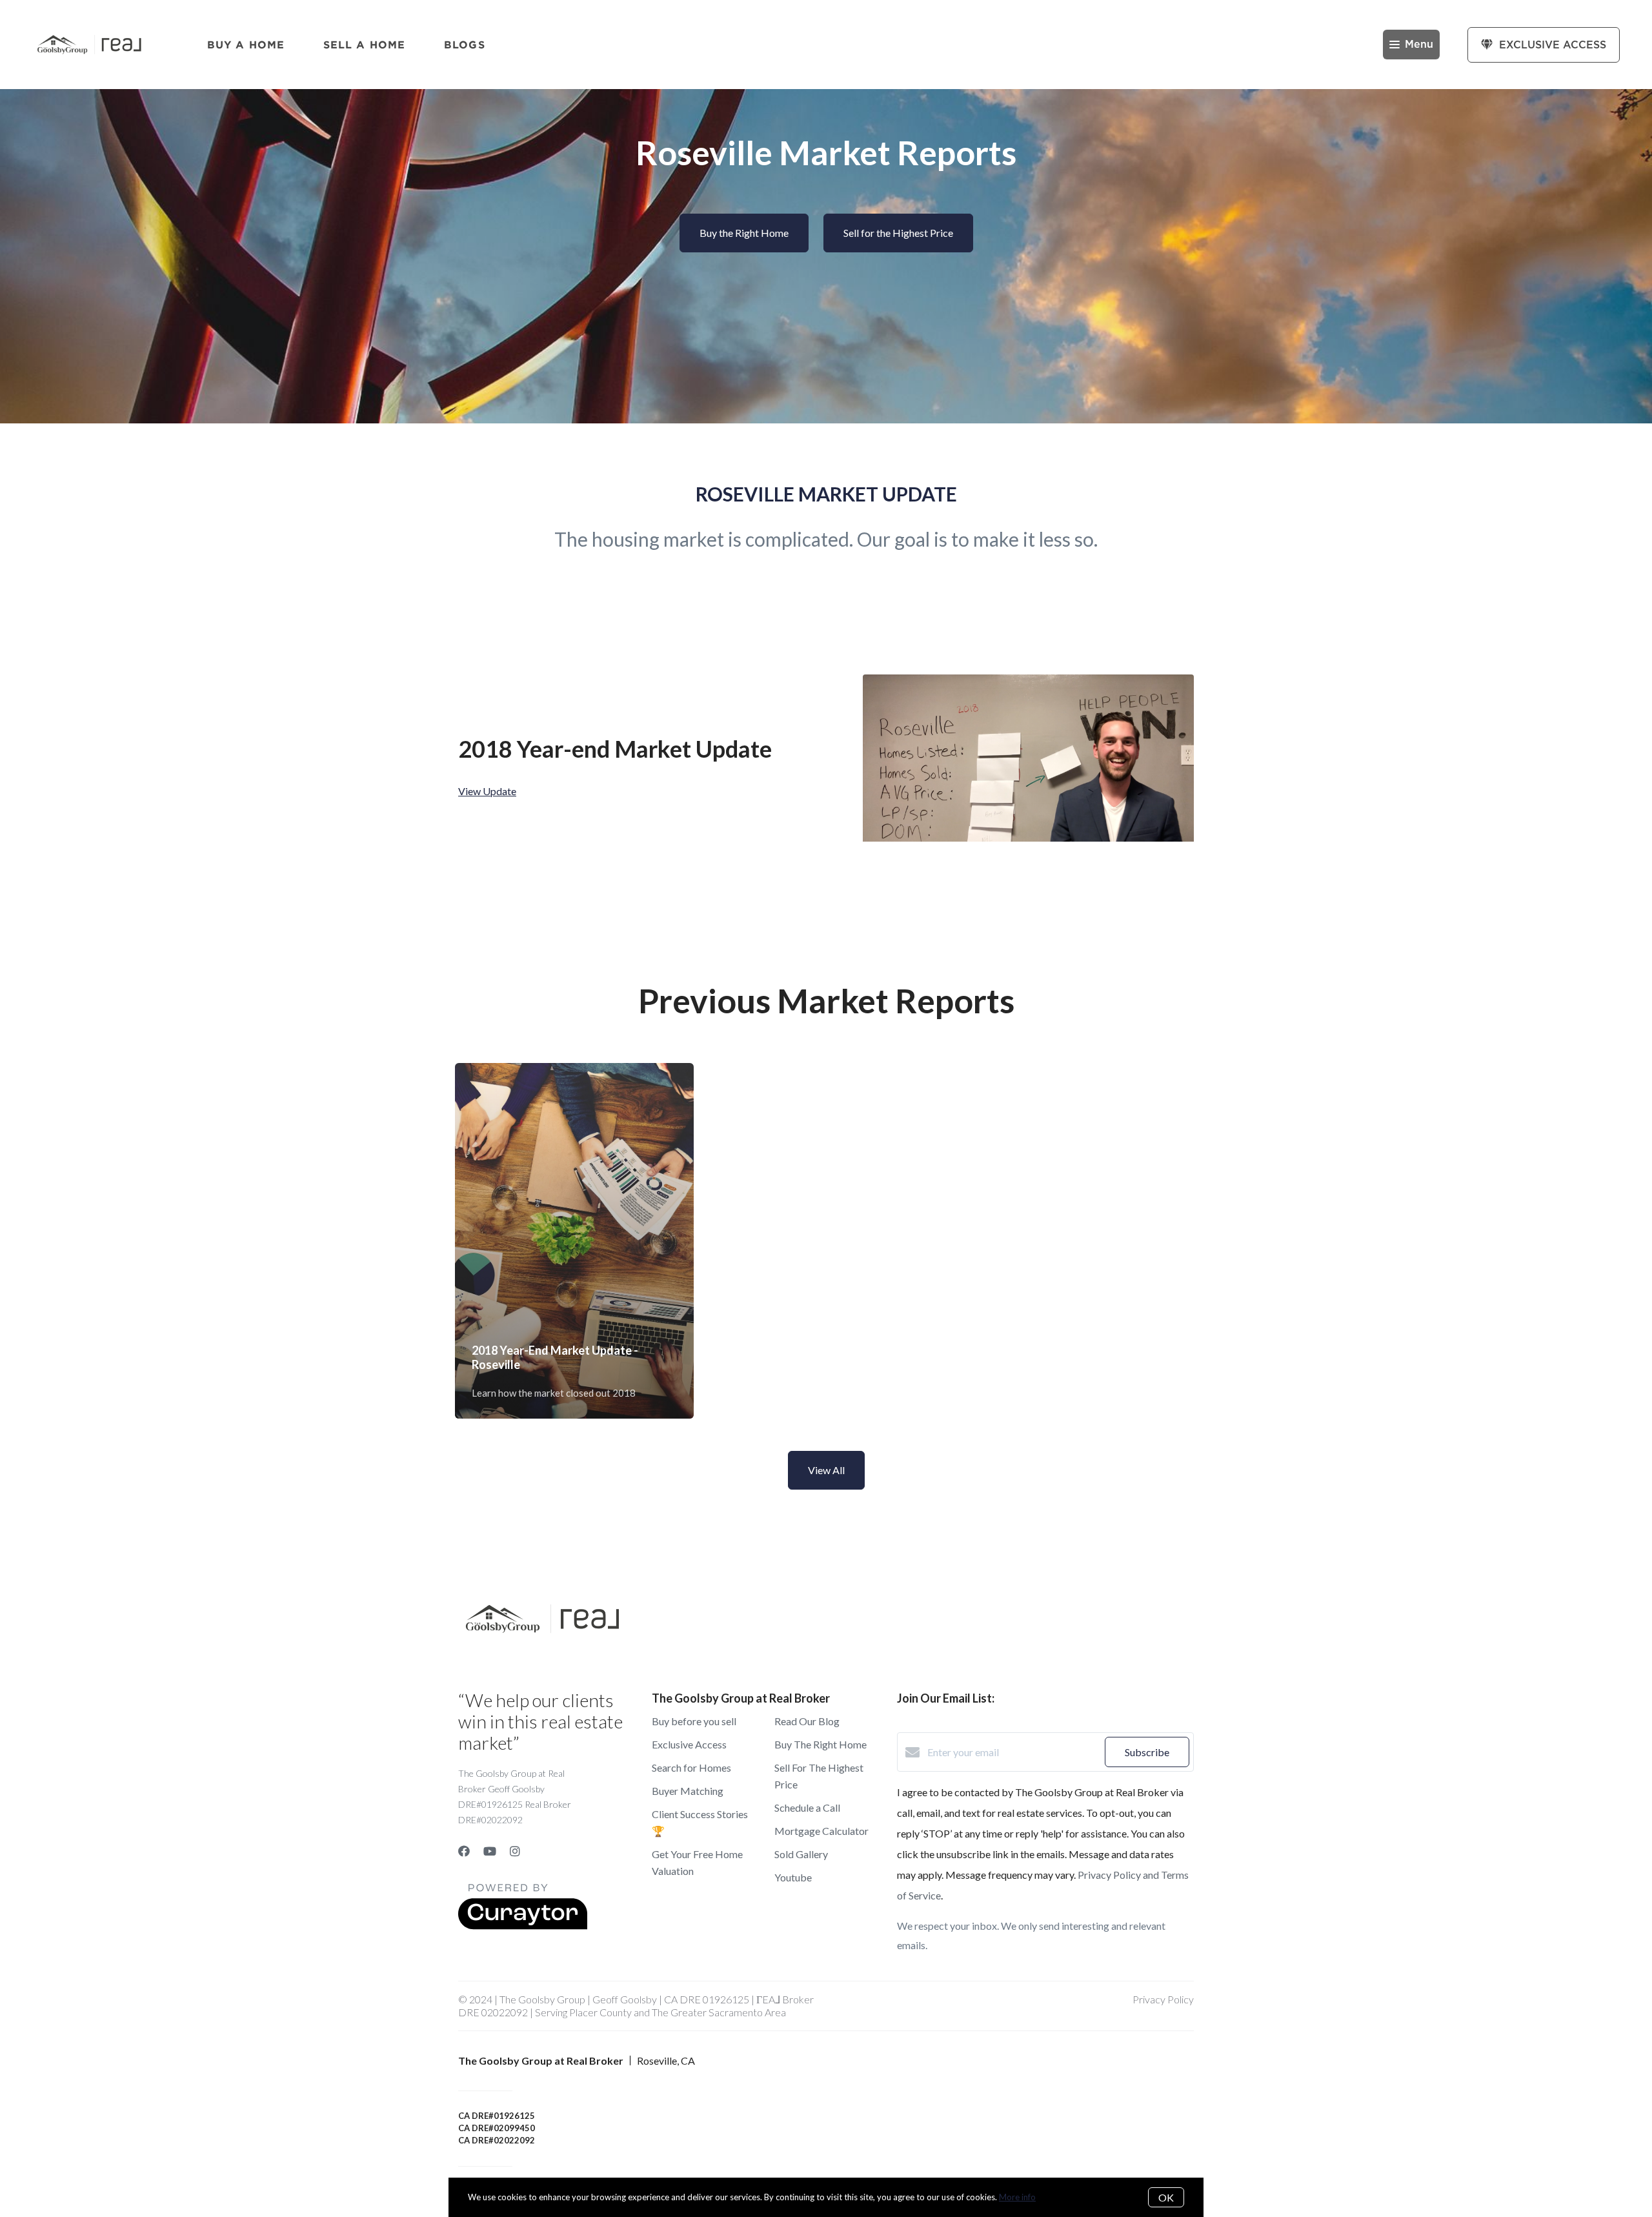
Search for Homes (691, 1767)
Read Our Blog (807, 1721)
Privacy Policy (1163, 1999)
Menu (1419, 45)
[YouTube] (490, 1851)
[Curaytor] (523, 1926)
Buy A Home (246, 45)
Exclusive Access (689, 1744)
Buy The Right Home (821, 1744)
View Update (487, 791)
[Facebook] (464, 1851)
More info (1017, 2197)
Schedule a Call (807, 1807)
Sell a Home (364, 45)
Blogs (465, 45)
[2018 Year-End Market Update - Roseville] (575, 1183)
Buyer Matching (688, 1791)
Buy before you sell (694, 1721)
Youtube (793, 1877)
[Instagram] (515, 1851)
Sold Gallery (801, 1854)
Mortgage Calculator (821, 1831)
